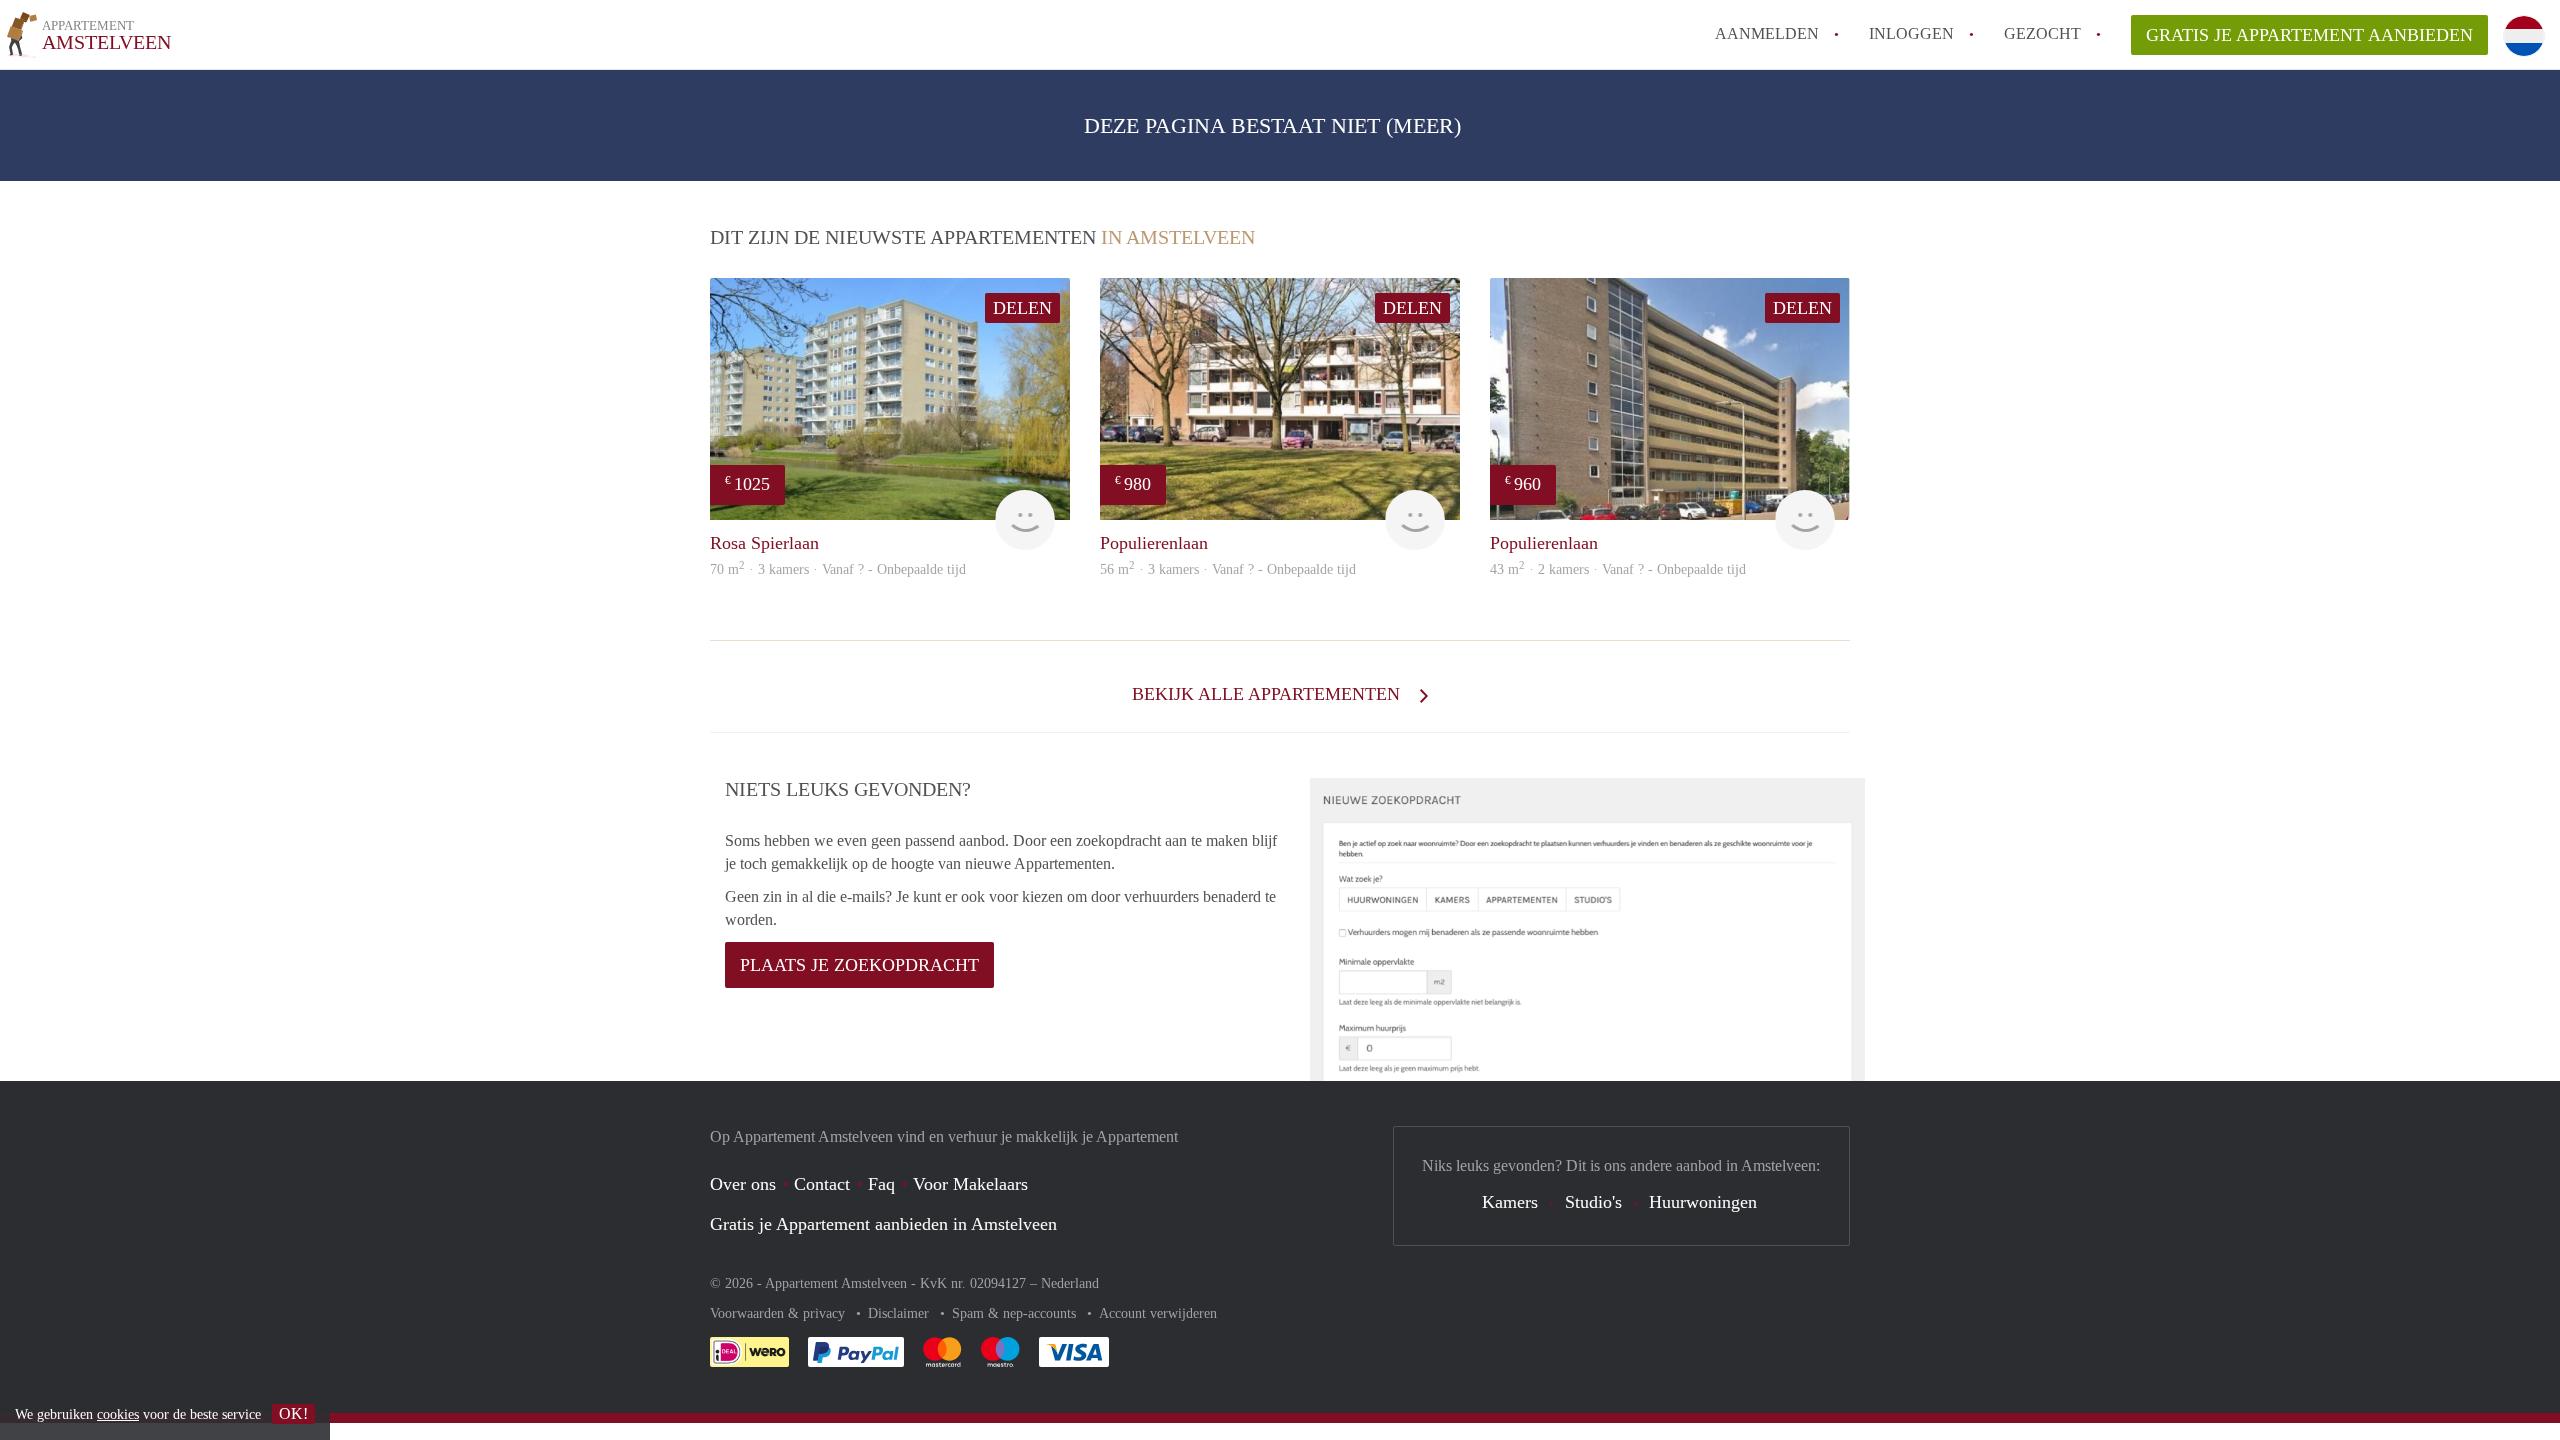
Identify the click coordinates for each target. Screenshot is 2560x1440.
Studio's (1593, 1202)
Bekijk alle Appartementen (1268, 694)
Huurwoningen (1703, 1202)
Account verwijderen (1158, 1313)
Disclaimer (900, 1313)
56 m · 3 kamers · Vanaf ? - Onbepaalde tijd (1228, 569)
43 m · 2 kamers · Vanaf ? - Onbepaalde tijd (1618, 569)
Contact (822, 1184)
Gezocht (2042, 33)
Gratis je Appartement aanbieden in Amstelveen (883, 1224)
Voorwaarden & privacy (779, 1313)
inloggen (1911, 33)
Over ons (743, 1184)
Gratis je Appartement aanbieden (2309, 35)
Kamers (1510, 1202)
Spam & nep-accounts (1016, 1313)
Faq (881, 1184)
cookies (118, 1414)
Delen (1022, 308)
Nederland (1070, 1283)
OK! (293, 1413)
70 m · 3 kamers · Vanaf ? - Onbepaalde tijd (838, 569)
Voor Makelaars (970, 1184)
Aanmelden (1767, 33)
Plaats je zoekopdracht (859, 965)
